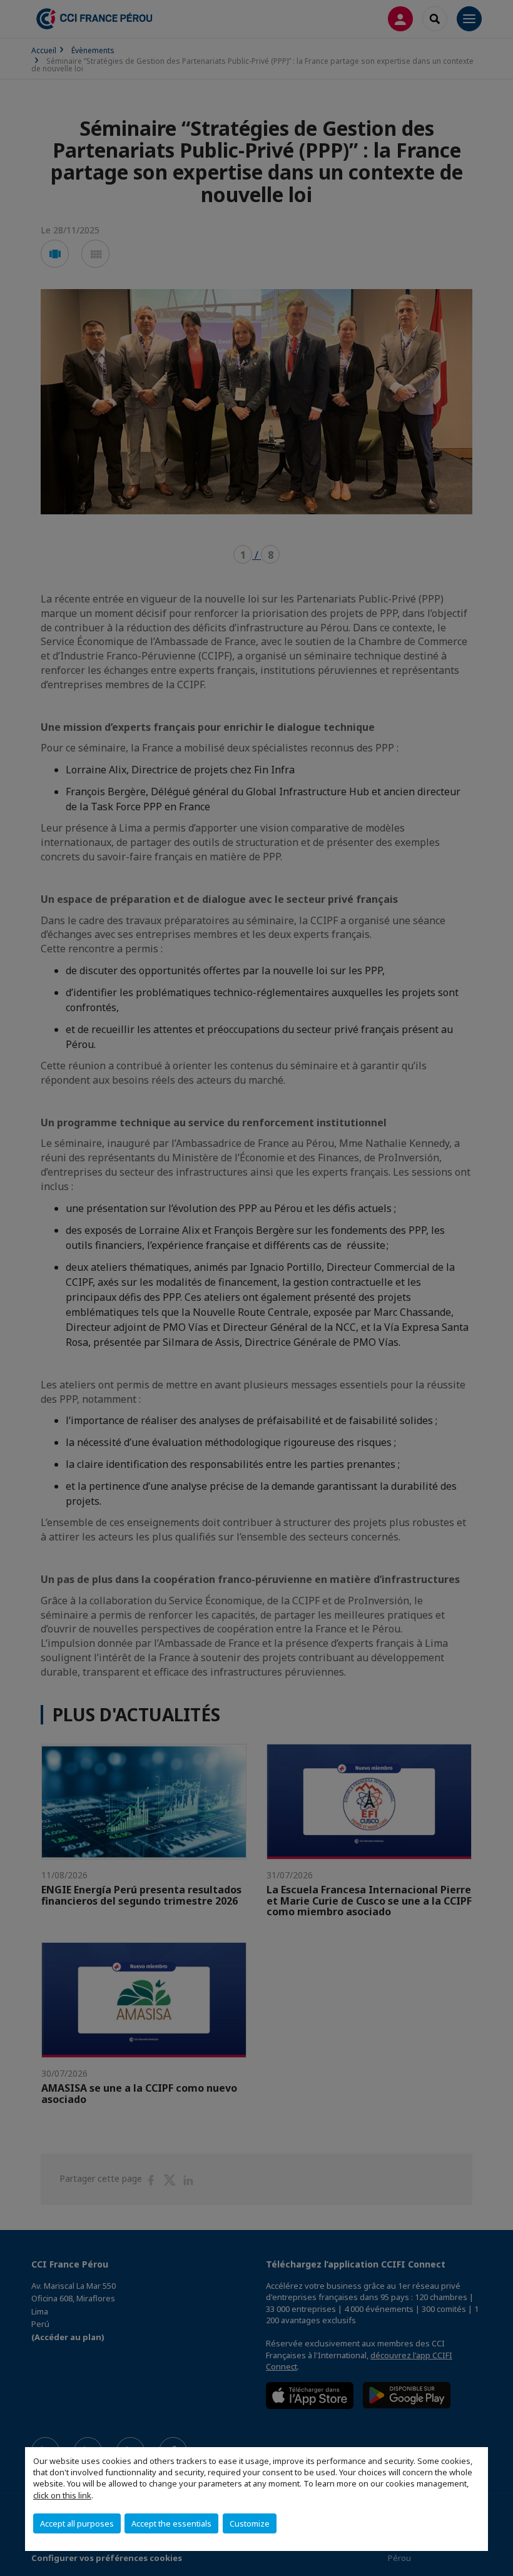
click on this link (62, 2495)
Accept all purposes (77, 2523)
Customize (250, 2523)
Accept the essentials (171, 2523)
